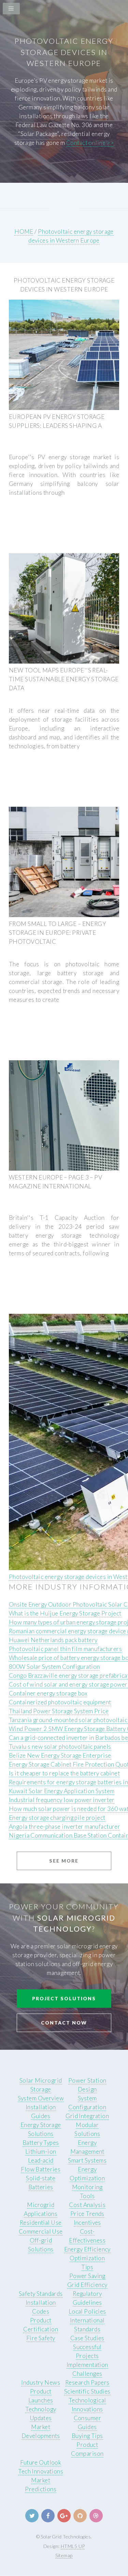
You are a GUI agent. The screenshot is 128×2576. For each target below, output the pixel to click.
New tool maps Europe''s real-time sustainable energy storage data (64, 679)
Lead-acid (41, 2160)
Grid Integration (87, 2116)
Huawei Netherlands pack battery (53, 1640)
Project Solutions (64, 1998)
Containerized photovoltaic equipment (60, 1702)
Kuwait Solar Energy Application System (62, 1791)
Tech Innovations (41, 2471)
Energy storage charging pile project (57, 1818)
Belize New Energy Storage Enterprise (60, 1755)
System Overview (41, 2098)
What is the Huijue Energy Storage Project (65, 1613)
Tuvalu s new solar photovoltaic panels (60, 1747)
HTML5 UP (73, 2546)
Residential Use (41, 2223)
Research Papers (87, 2382)
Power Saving (87, 2276)
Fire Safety (41, 2338)
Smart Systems (87, 2160)
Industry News (41, 2382)
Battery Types (41, 2143)
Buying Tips (87, 2436)
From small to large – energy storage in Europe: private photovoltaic (58, 933)
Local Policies (87, 2311)
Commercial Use (41, 2231)
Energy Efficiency (87, 2249)
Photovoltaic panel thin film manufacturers (65, 1649)
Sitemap (64, 2555)
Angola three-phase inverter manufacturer (65, 1827)
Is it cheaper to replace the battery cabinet (64, 1773)
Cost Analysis (87, 2205)
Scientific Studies (87, 2391)
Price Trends (87, 2214)
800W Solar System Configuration (54, 1667)
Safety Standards (41, 2294)
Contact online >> (90, 143)
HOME (24, 231)
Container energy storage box (48, 1693)
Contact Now (64, 2023)
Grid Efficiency (87, 2285)
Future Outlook (41, 2462)
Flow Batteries (41, 2169)
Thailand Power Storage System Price (59, 1711)
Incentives (87, 2223)
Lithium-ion (41, 2151)
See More (64, 1861)
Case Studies (87, 2338)
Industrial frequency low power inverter (62, 1800)
